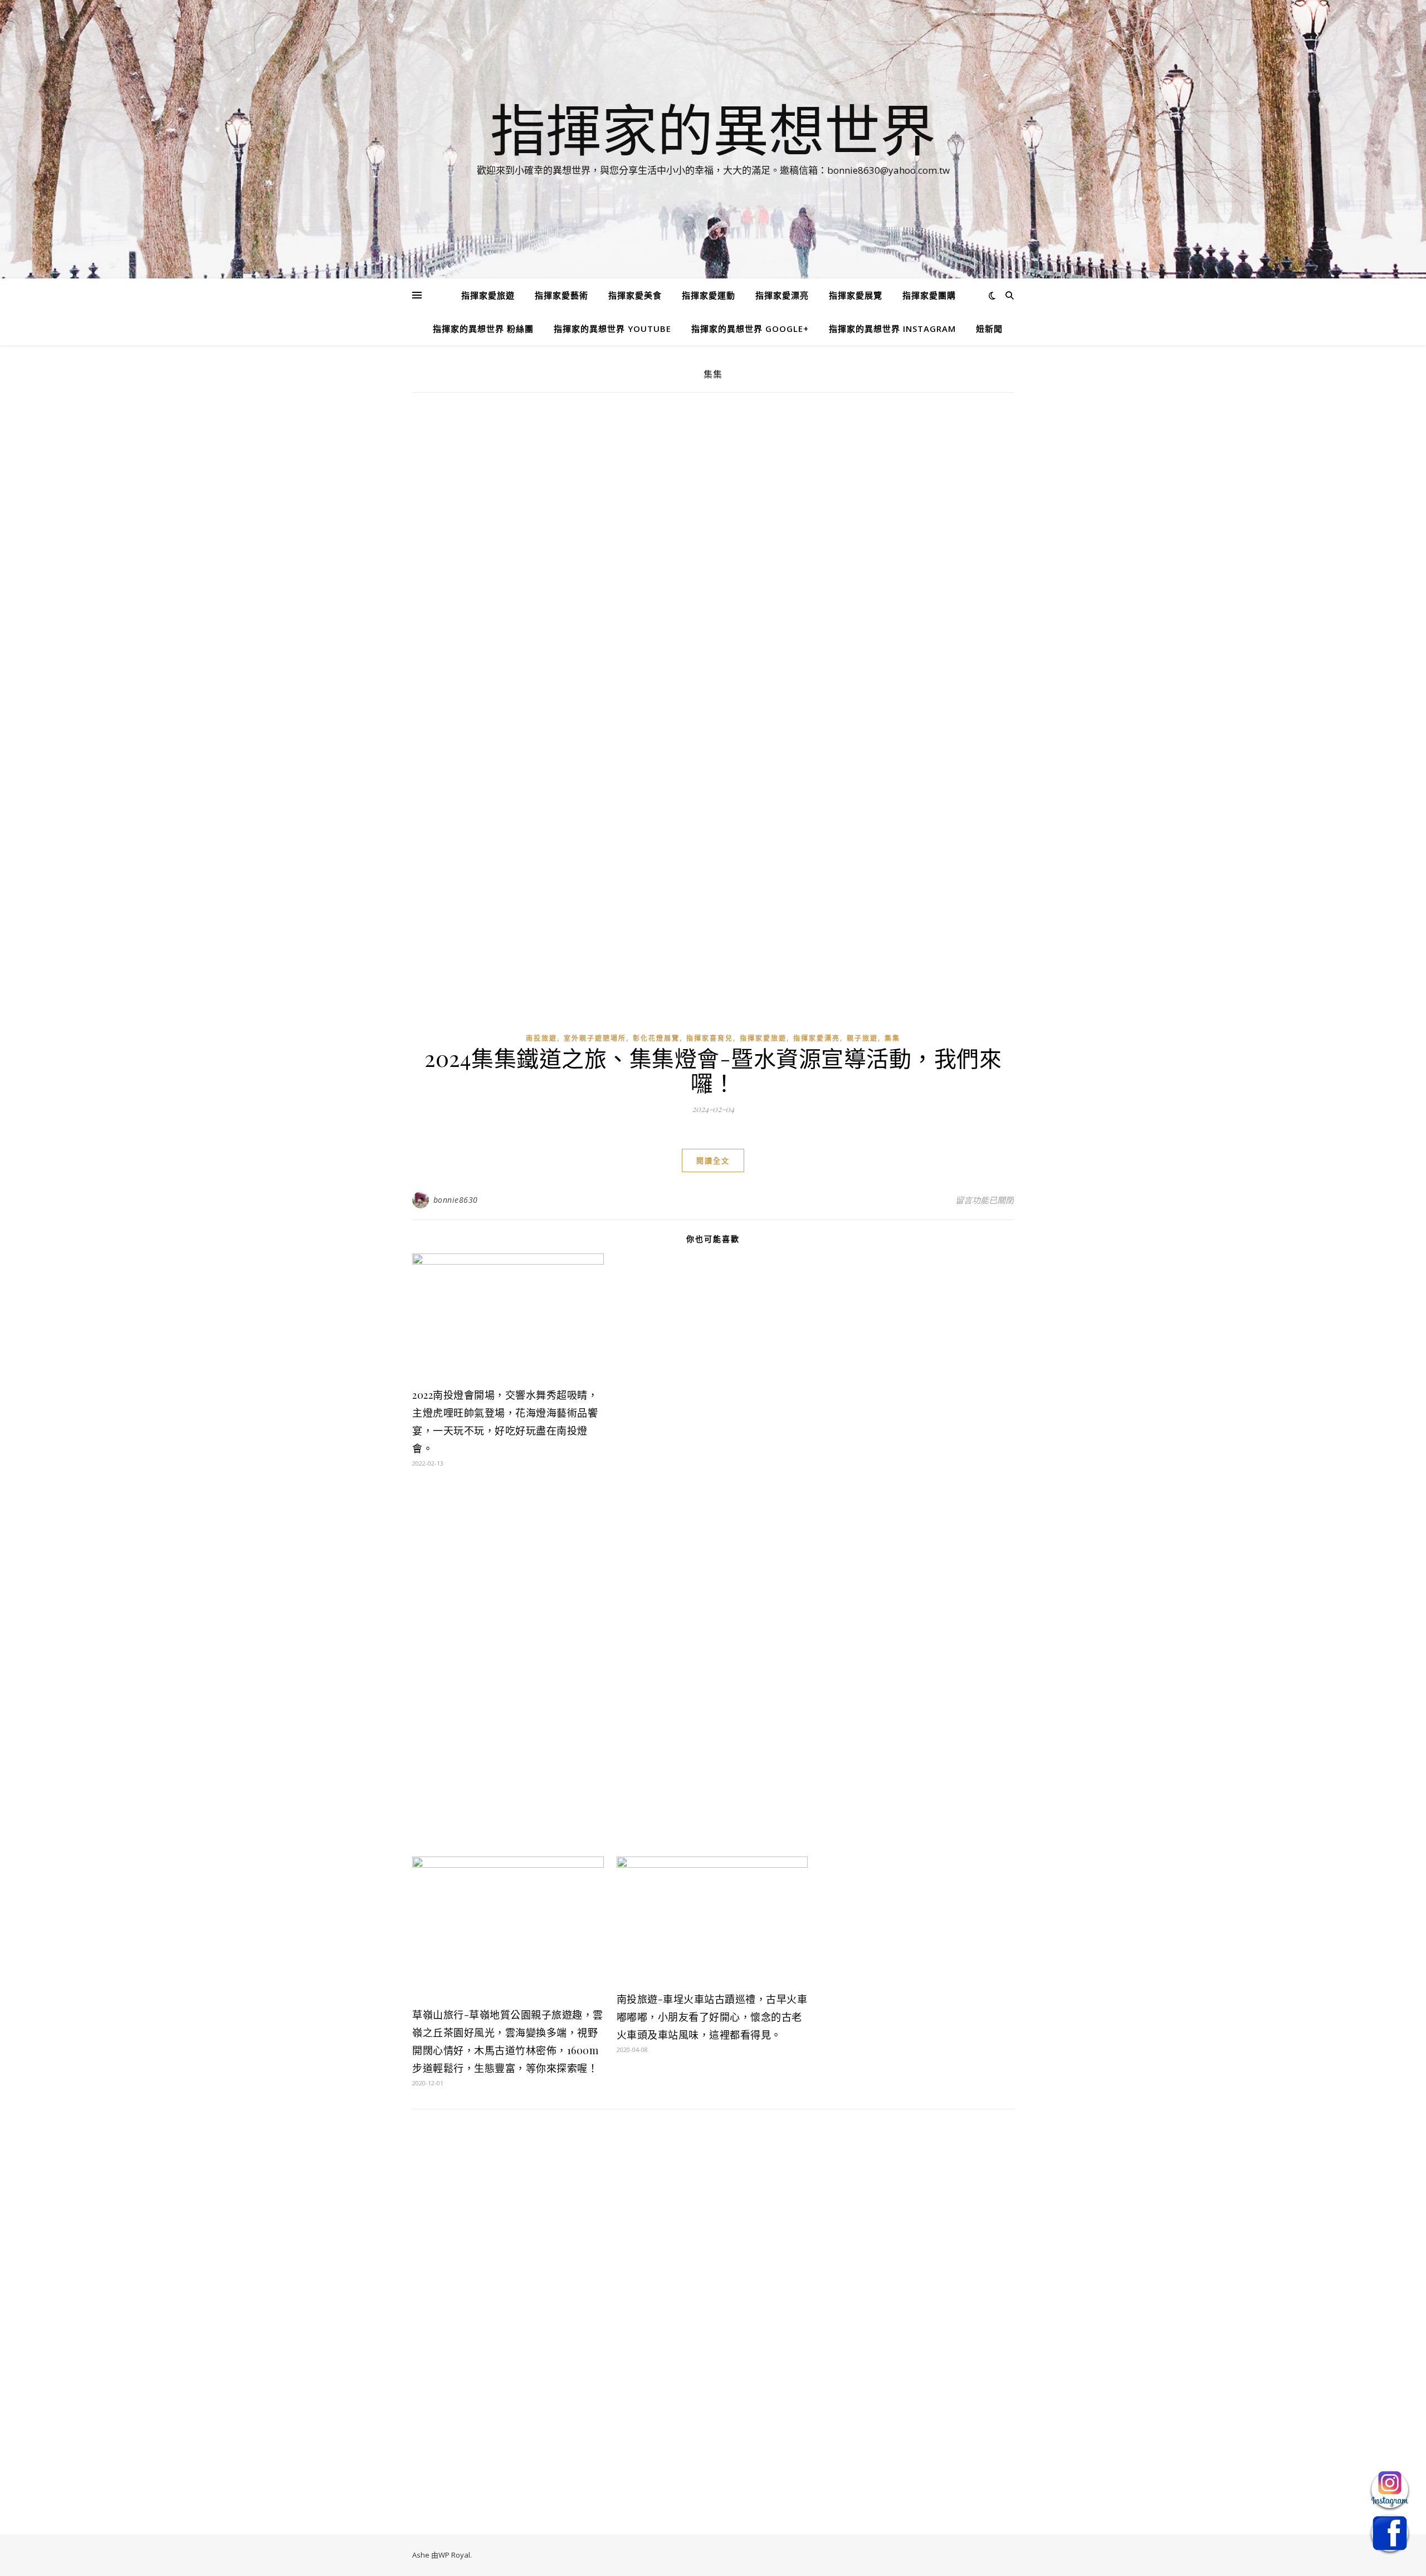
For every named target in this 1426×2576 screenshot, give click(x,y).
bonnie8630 (456, 1200)
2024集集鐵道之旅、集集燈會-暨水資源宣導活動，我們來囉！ (713, 1070)
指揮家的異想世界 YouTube (612, 329)
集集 (892, 1038)
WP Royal (454, 2555)
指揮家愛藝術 (561, 295)
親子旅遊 (862, 1038)
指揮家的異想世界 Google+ (750, 329)
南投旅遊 (541, 1038)
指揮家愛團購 (929, 295)
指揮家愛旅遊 (488, 295)
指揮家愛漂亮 (782, 295)
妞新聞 (989, 329)
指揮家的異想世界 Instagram (892, 329)
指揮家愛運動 (709, 295)
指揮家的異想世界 (713, 129)
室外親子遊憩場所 (595, 1038)
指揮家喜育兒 (710, 1038)
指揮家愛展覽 (856, 295)
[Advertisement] (713, 487)
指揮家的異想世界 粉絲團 (483, 329)
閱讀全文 (713, 1160)
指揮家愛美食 (635, 295)
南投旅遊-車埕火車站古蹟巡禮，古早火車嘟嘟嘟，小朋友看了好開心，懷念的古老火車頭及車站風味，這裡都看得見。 (712, 2017)
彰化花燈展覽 (656, 1038)
